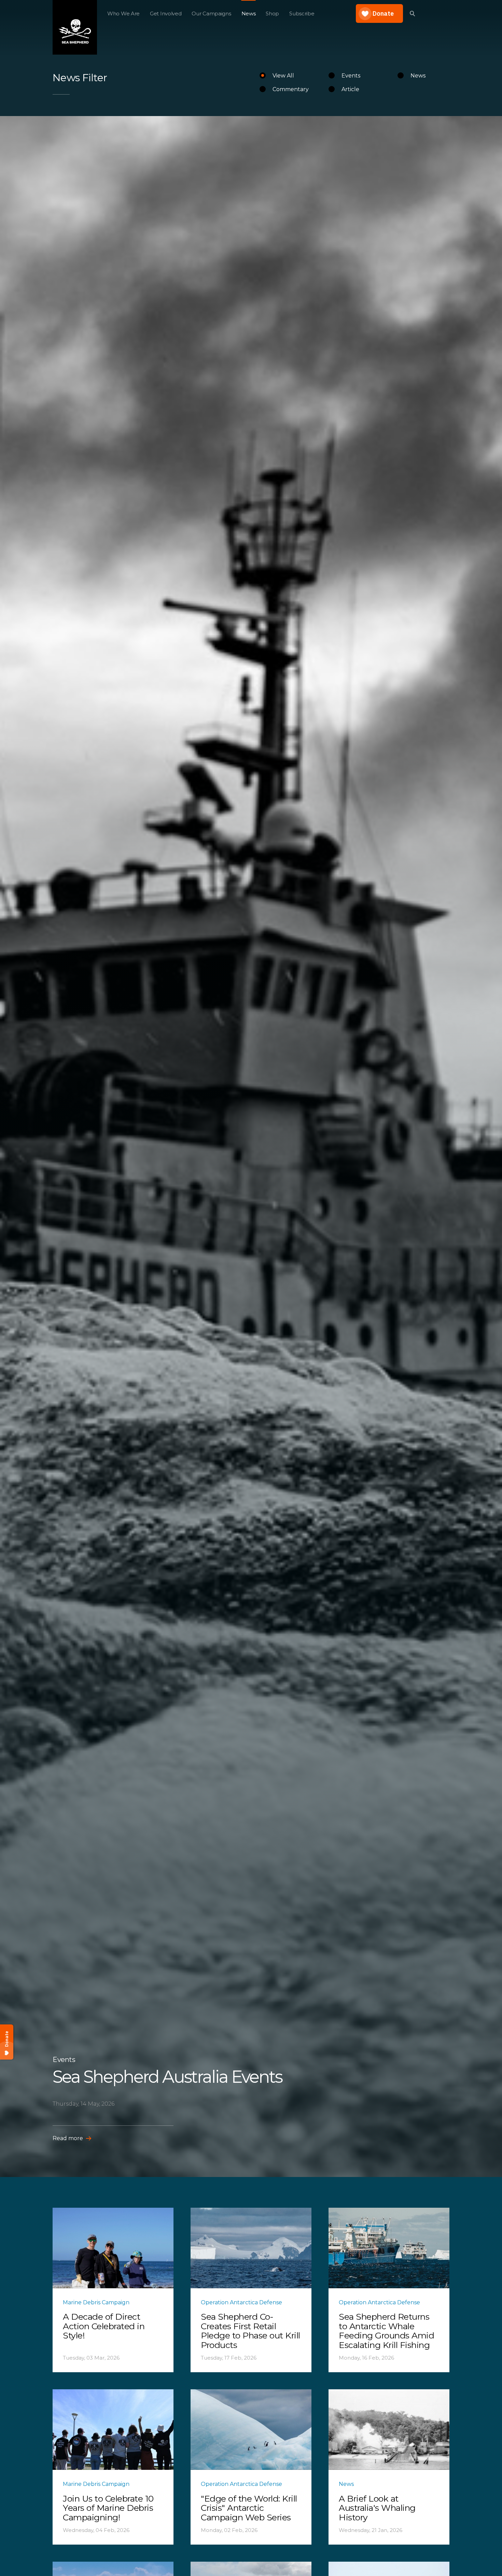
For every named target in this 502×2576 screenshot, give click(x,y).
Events (351, 76)
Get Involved (166, 13)
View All (283, 76)
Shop (272, 13)
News (249, 13)
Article (350, 89)
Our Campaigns (211, 13)
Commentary (291, 89)
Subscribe (302, 13)
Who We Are (123, 13)
